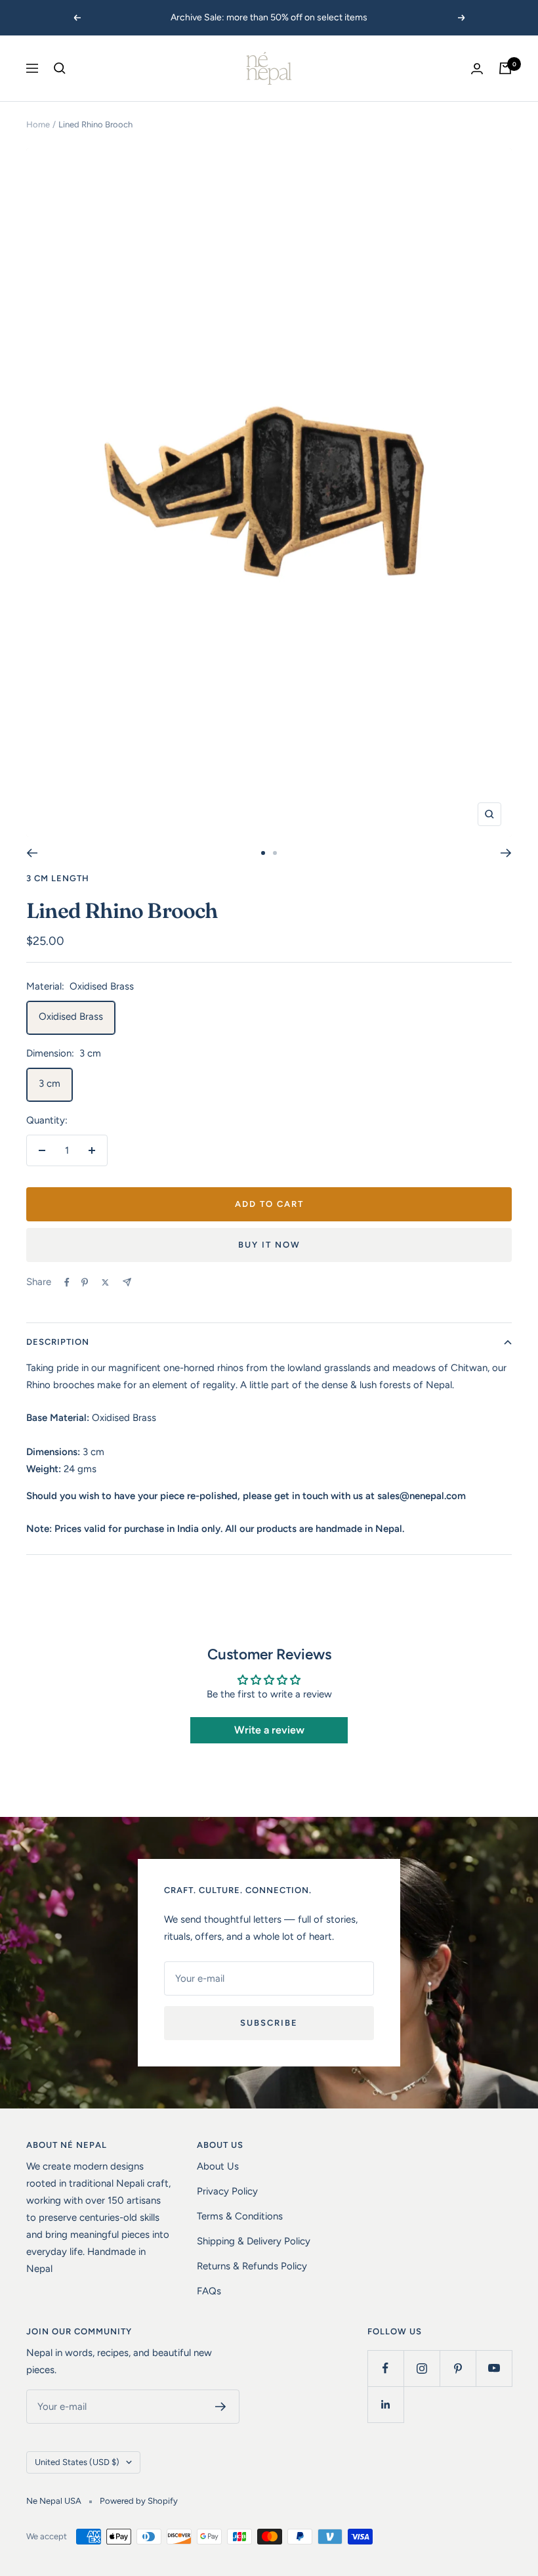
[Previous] (32, 853)
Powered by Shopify (139, 2501)
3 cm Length (58, 878)
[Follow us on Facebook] (385, 2368)
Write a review (269, 1730)
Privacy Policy (227, 2191)
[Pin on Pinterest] (85, 1282)
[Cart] (505, 68)
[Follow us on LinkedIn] (385, 2404)
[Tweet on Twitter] (105, 1282)
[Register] (221, 2407)
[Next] (506, 853)
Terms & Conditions (240, 2216)
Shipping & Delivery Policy (254, 2241)
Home (38, 124)
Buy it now (269, 1245)
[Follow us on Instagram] (422, 2368)
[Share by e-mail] (127, 1282)
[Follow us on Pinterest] (458, 2368)
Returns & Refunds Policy (252, 2266)
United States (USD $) (77, 2462)
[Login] (477, 69)
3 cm (50, 1083)
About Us (218, 2166)
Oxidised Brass (71, 1016)
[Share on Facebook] (67, 1282)
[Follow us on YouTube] (494, 2368)
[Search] (60, 68)
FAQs (209, 2291)
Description (58, 1342)
